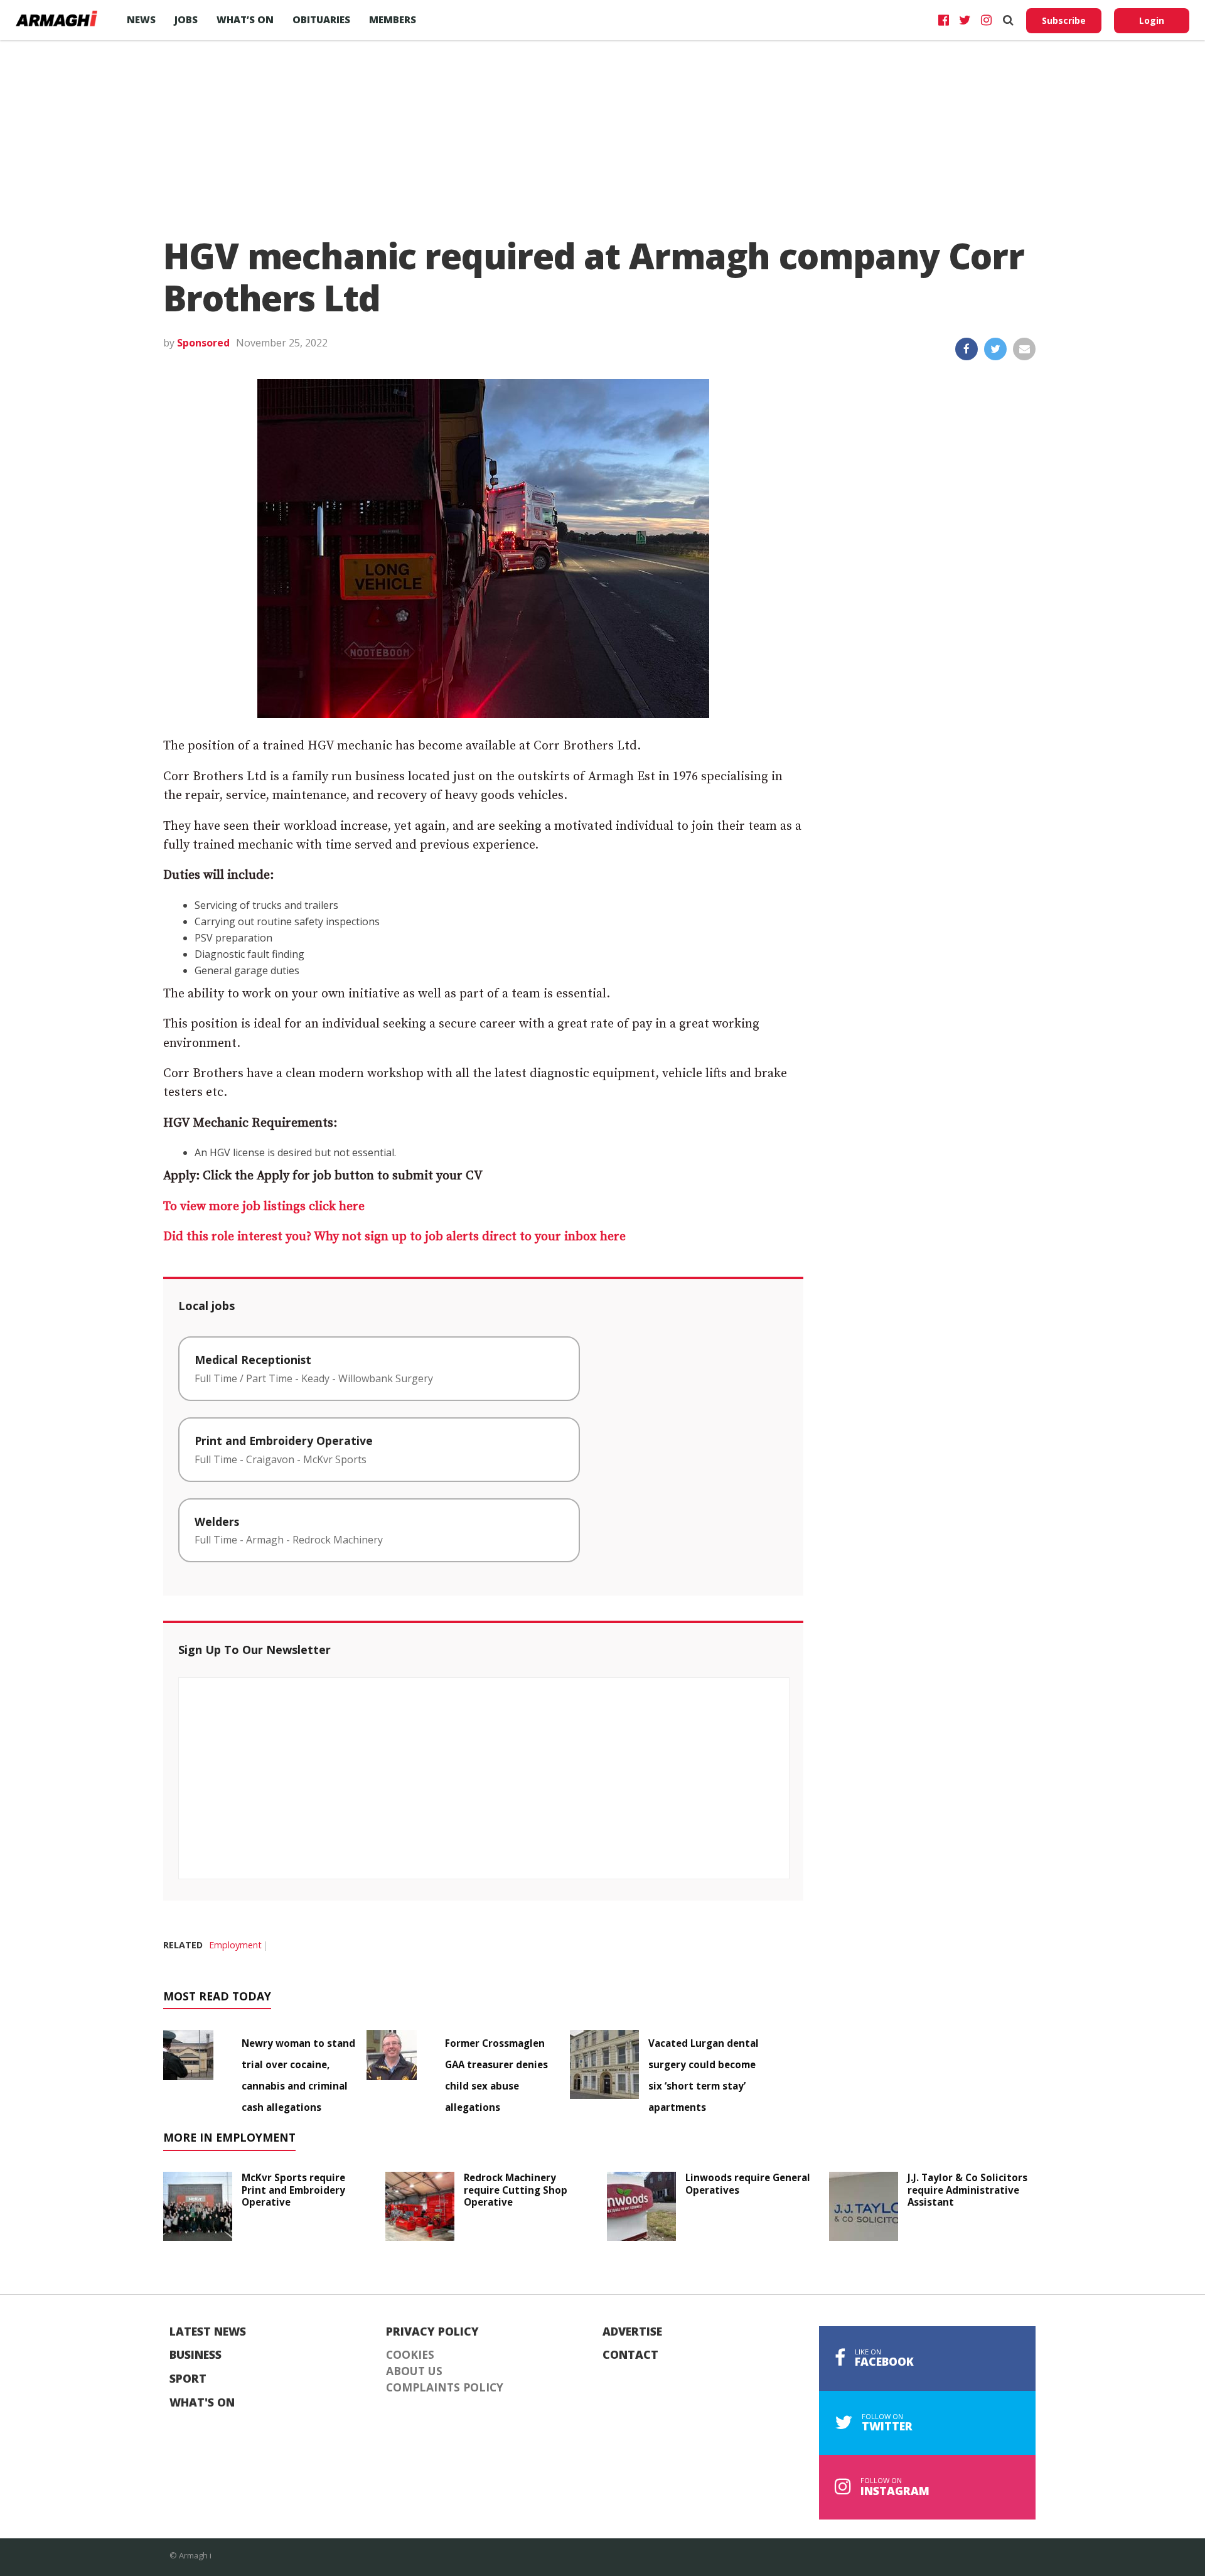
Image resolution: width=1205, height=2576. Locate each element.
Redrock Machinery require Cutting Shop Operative (516, 2190)
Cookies (410, 2355)
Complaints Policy (445, 2388)
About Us (414, 2371)
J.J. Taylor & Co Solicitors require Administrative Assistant (967, 2190)
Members (393, 19)
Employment (235, 1945)
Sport (188, 2379)
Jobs (186, 19)
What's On (202, 2403)
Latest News (208, 2332)
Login (1152, 20)
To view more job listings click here (264, 1207)
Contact (630, 2355)
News (141, 19)
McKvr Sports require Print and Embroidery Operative (293, 2190)
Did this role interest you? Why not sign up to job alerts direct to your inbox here (394, 1237)
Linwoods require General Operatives (748, 2184)
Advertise (632, 2332)
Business (195, 2355)
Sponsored (203, 343)
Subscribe (1064, 20)
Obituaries (321, 19)
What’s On (245, 19)
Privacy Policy (432, 2332)
